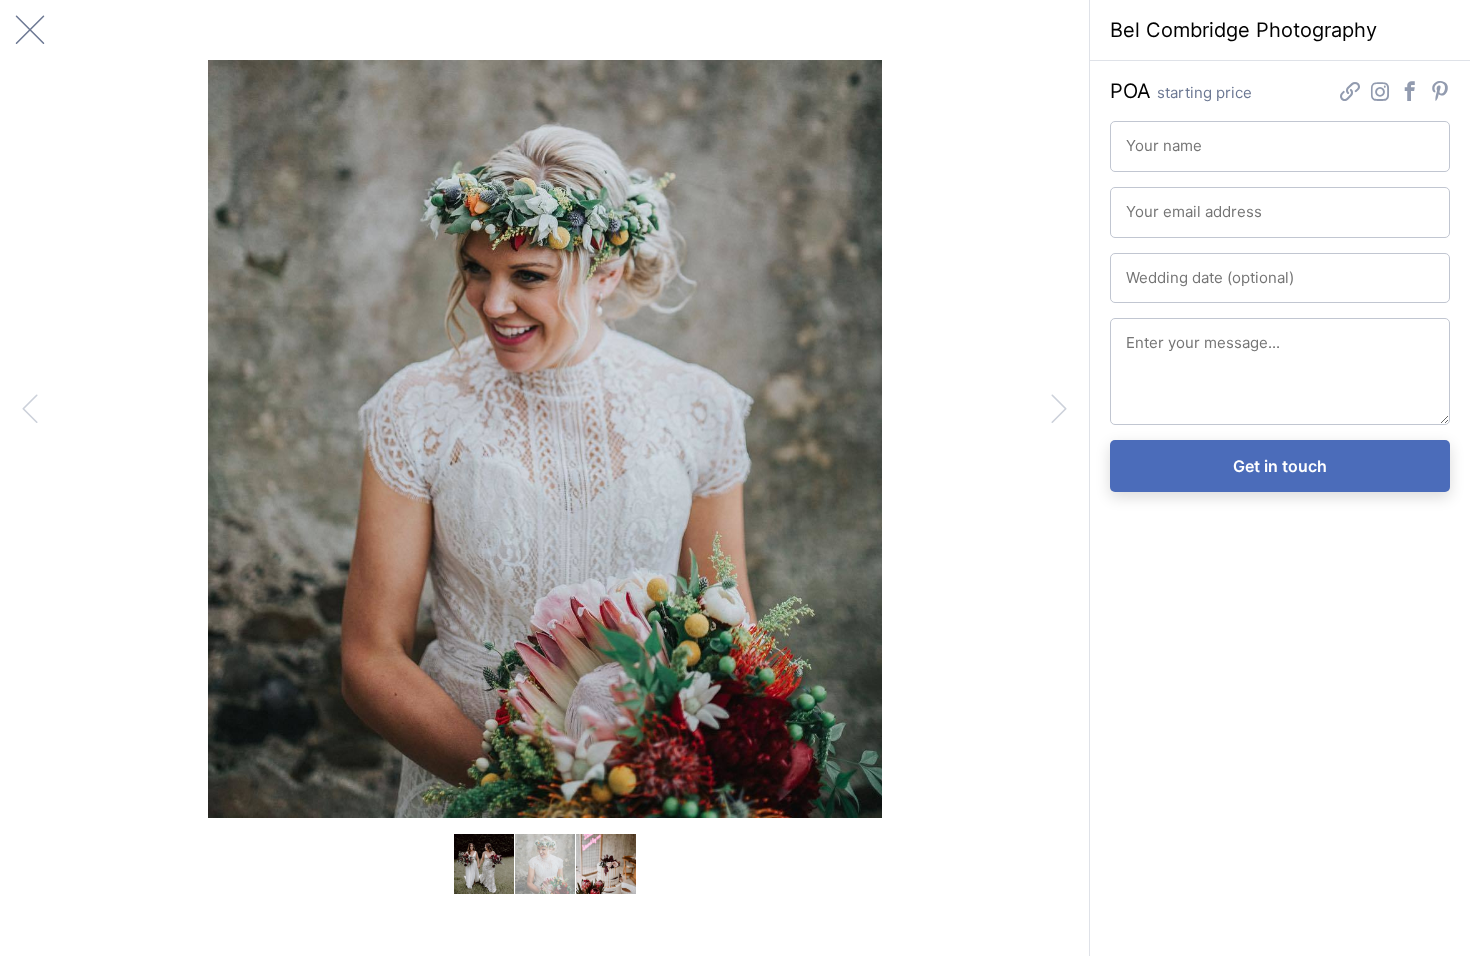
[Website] (1350, 93)
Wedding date (1163, 269)
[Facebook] (1410, 93)
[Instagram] (1380, 93)
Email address (1163, 203)
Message (1150, 334)
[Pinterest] (1440, 93)
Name (1141, 137)
